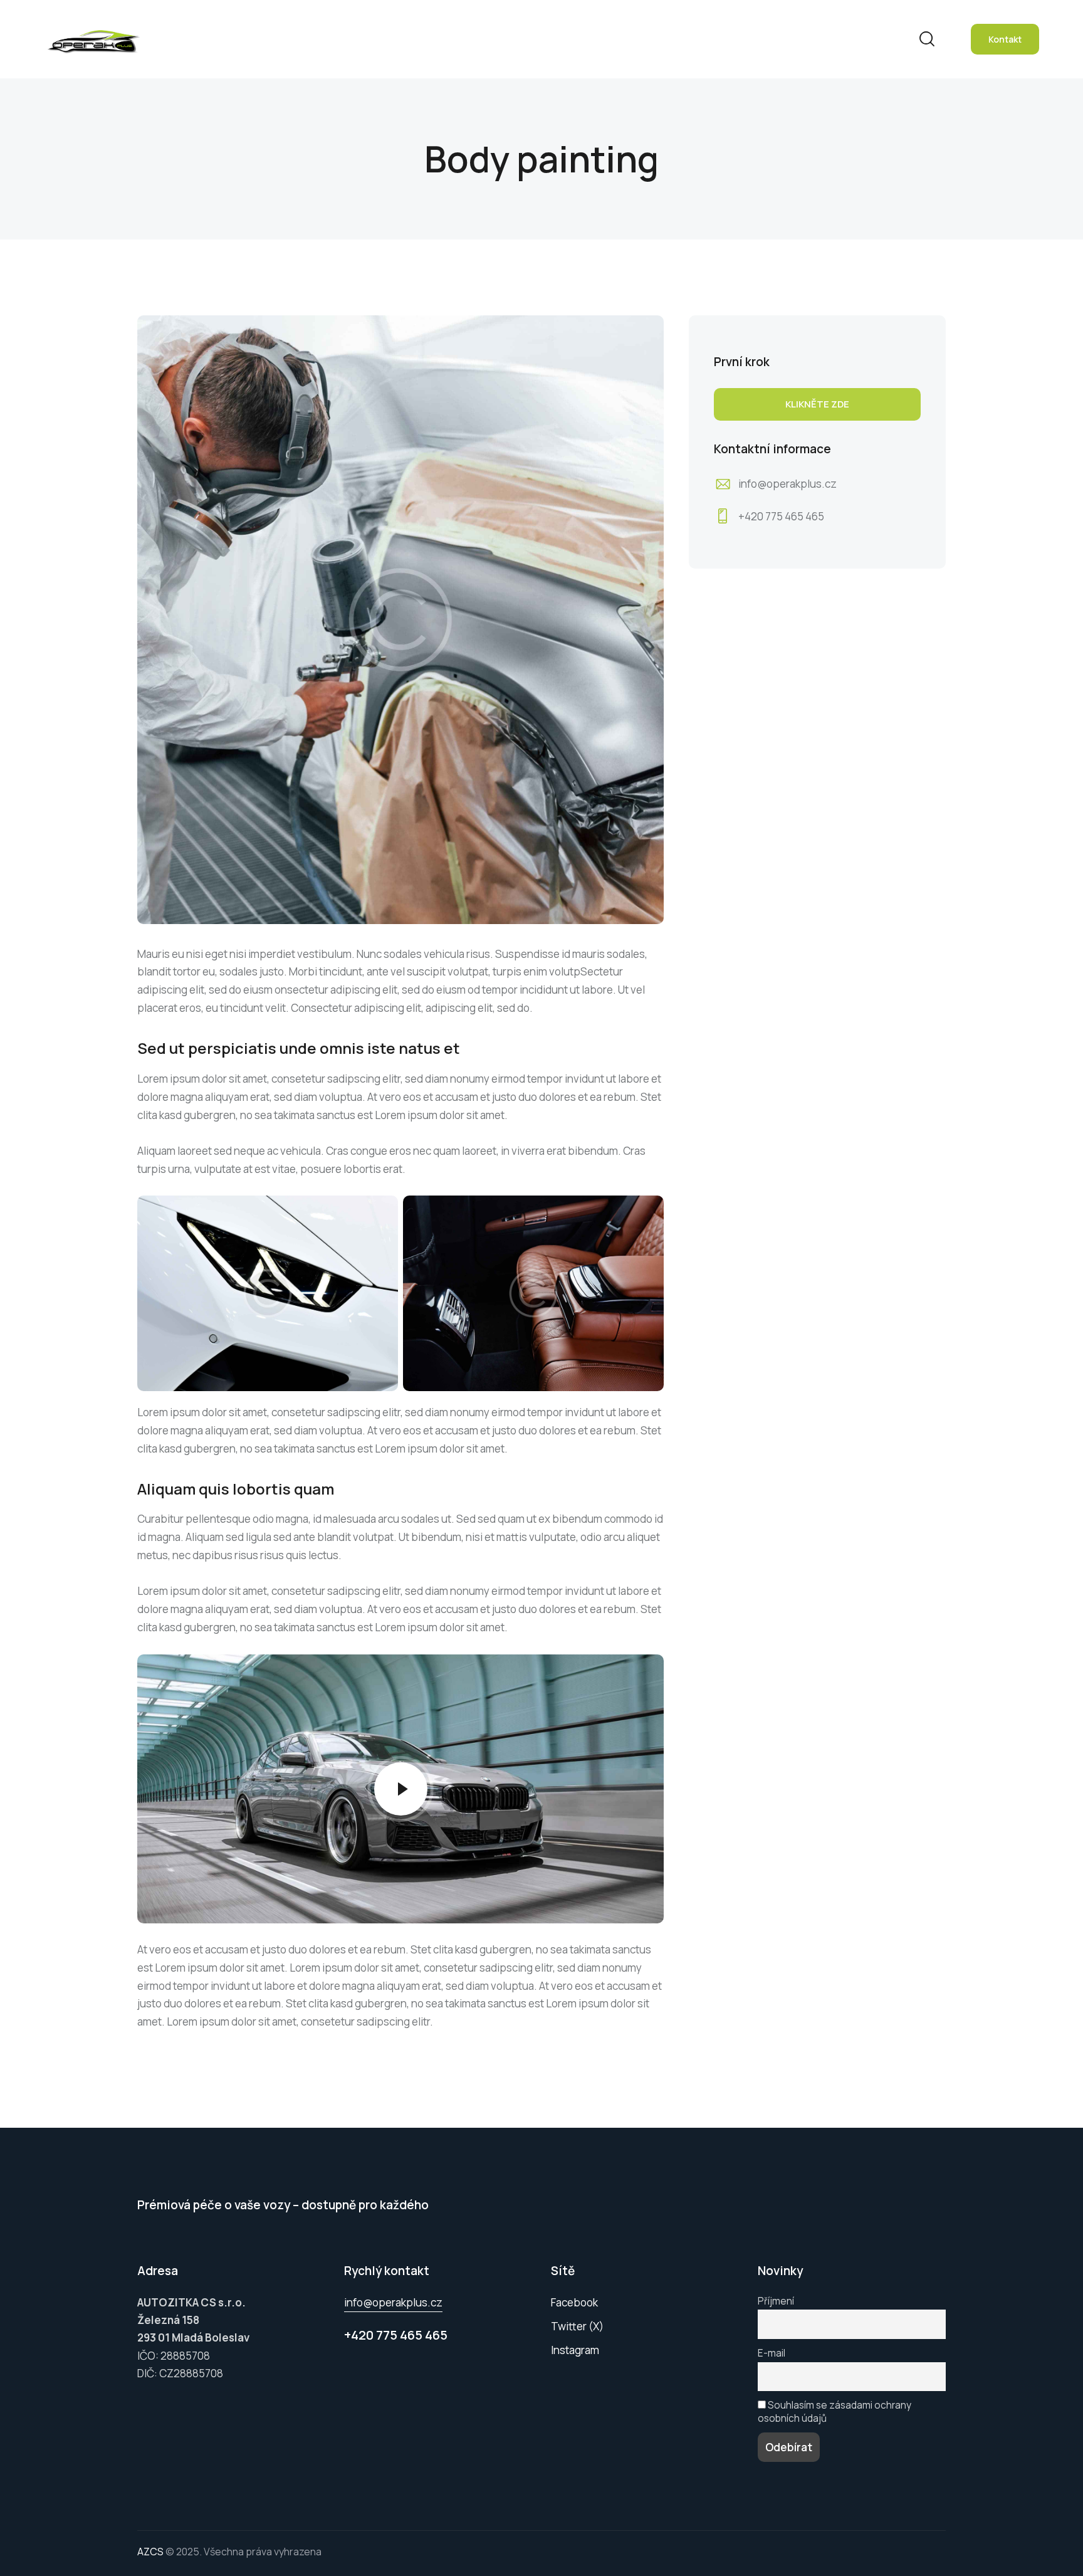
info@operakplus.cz (787, 484)
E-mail (772, 2353)
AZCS (150, 2552)
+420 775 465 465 (781, 516)
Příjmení (776, 2301)
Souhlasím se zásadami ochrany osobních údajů (834, 2412)
